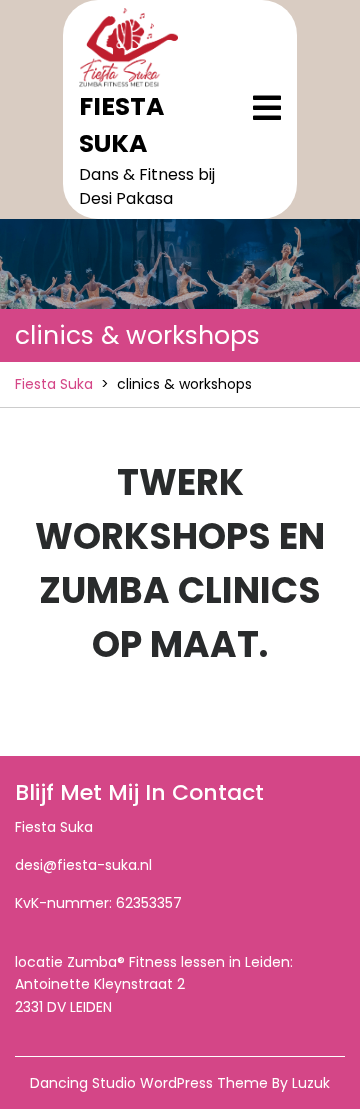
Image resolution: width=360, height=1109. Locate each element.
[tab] (267, 108)
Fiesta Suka (54, 384)
